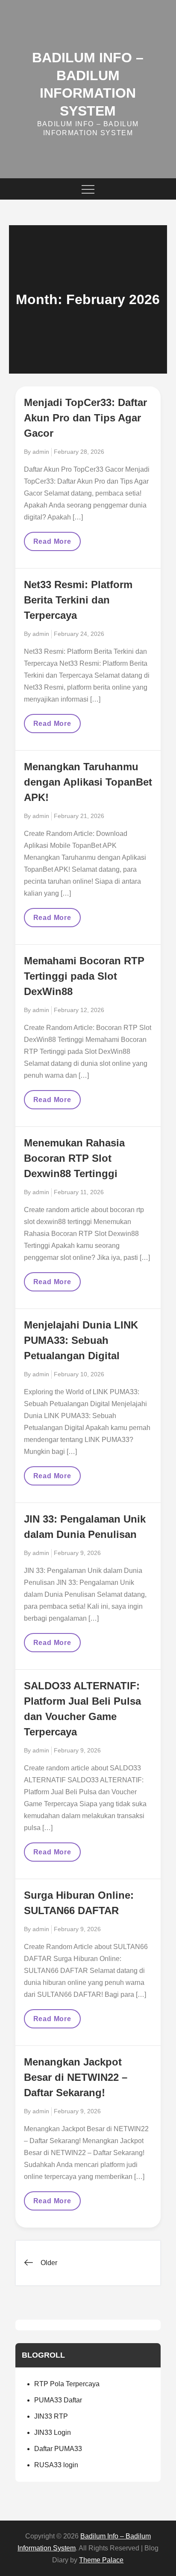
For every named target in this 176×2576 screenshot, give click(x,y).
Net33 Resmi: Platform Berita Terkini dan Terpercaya (78, 600)
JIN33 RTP (51, 2416)
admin (41, 452)
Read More (52, 544)
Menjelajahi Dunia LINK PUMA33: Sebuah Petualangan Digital (81, 1340)
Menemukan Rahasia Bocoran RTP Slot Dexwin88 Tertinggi (74, 1158)
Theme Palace (101, 2560)
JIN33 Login (53, 2432)
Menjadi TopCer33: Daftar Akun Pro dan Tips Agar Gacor (85, 418)
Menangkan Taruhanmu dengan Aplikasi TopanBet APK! (88, 782)
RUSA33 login (56, 2465)
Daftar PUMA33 (58, 2449)
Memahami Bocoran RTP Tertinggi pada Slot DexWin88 (84, 976)
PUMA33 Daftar (58, 2400)
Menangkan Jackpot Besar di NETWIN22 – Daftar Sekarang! (76, 2077)
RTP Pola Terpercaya (67, 2384)
